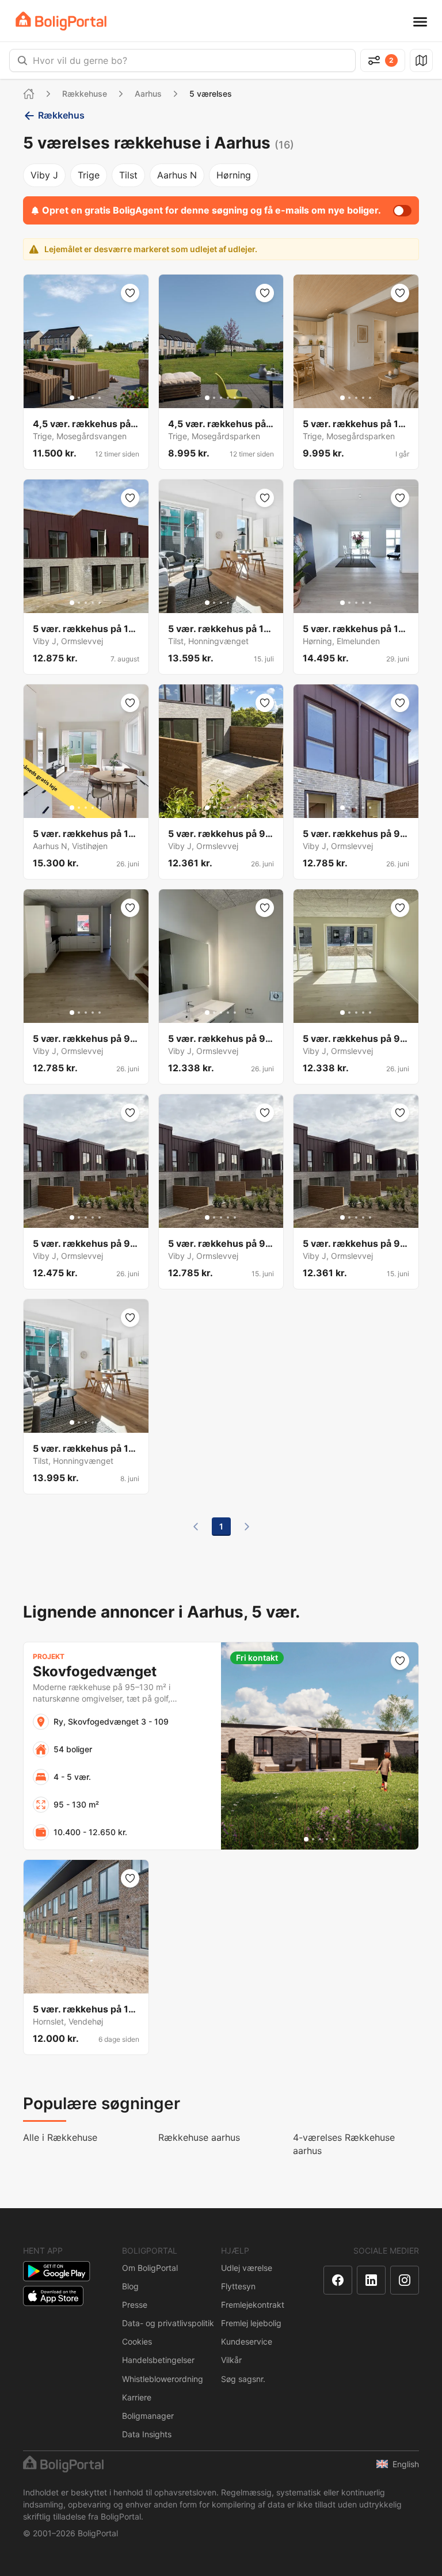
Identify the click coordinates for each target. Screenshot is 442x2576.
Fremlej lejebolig (251, 2323)
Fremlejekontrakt (253, 2305)
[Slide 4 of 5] (93, 398)
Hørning (234, 175)
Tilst (128, 175)
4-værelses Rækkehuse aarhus (344, 2144)
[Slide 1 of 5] (72, 398)
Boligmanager (148, 2416)
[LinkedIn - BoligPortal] (371, 2280)
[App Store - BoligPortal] (53, 2296)
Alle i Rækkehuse (60, 2137)
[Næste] (247, 1527)
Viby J (44, 175)
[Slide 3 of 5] (86, 398)
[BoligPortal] (61, 21)
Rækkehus (61, 115)
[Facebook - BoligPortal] (338, 2280)
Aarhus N (177, 175)
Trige (89, 175)
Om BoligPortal (150, 2268)
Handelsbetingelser (158, 2360)
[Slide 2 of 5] (79, 398)
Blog (130, 2286)
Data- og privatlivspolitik (168, 2323)
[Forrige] (196, 1527)
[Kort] (421, 60)
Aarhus (148, 94)
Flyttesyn (238, 2286)
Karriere (137, 2397)
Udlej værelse (247, 2268)
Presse (135, 2305)
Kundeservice (247, 2341)
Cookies (137, 2341)
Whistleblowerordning (163, 2379)
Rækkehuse (85, 94)
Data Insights (147, 2434)
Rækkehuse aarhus (199, 2137)
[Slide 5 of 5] (100, 398)
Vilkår (231, 2360)
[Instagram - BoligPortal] (405, 2280)
